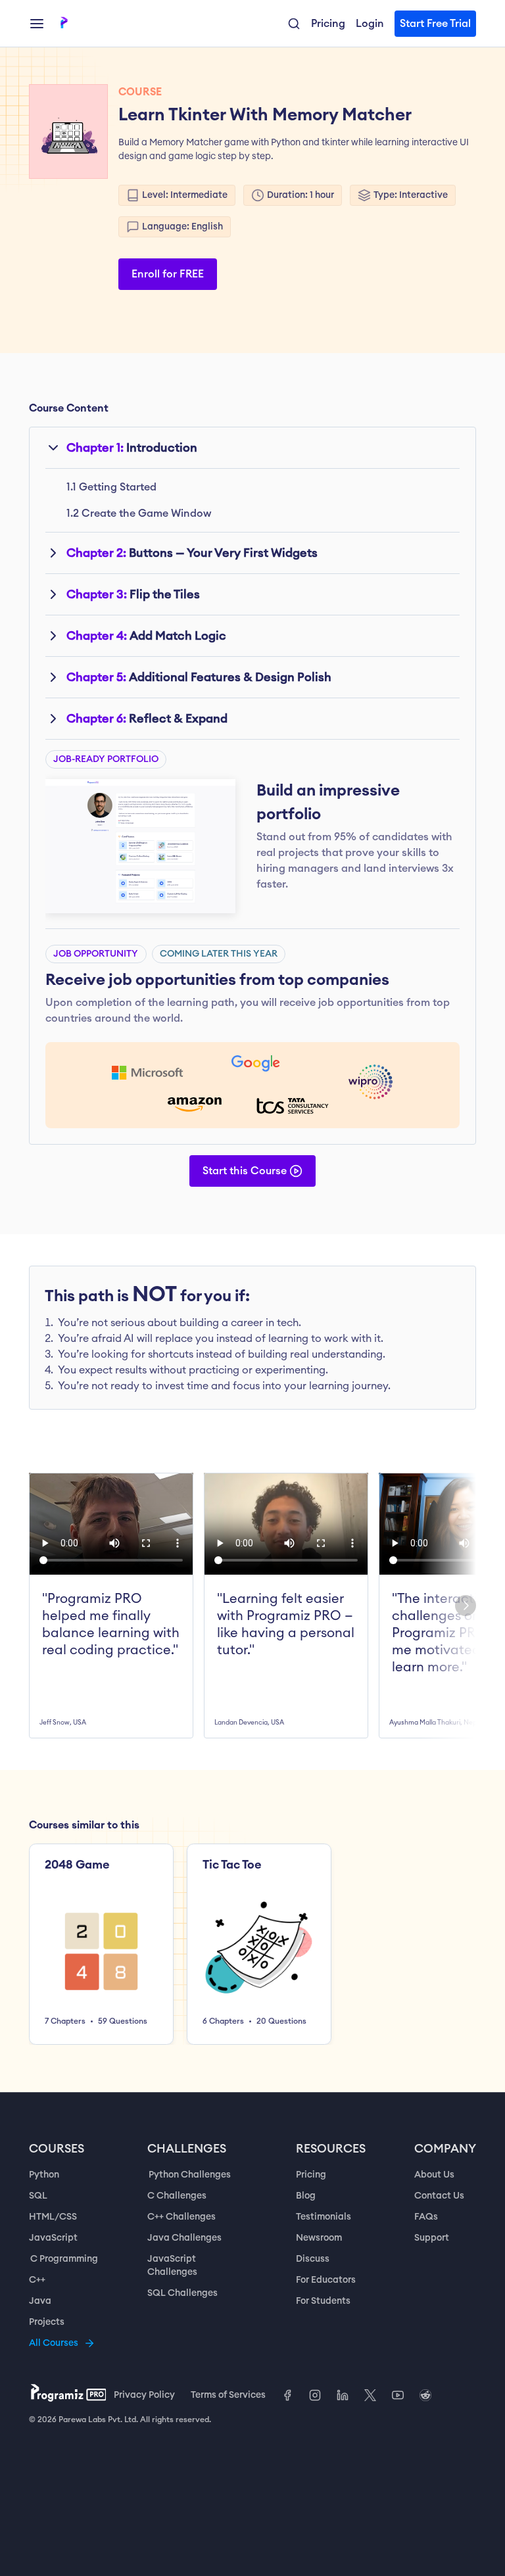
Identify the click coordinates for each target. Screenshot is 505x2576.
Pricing (311, 2175)
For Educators (326, 2280)
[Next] (466, 1606)
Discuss (313, 2259)
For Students (323, 2301)
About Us (434, 2175)
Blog (306, 2196)
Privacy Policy (144, 2395)
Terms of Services (228, 2395)
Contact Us (439, 2196)
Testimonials (324, 2217)
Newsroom (319, 2238)
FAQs (426, 2217)
